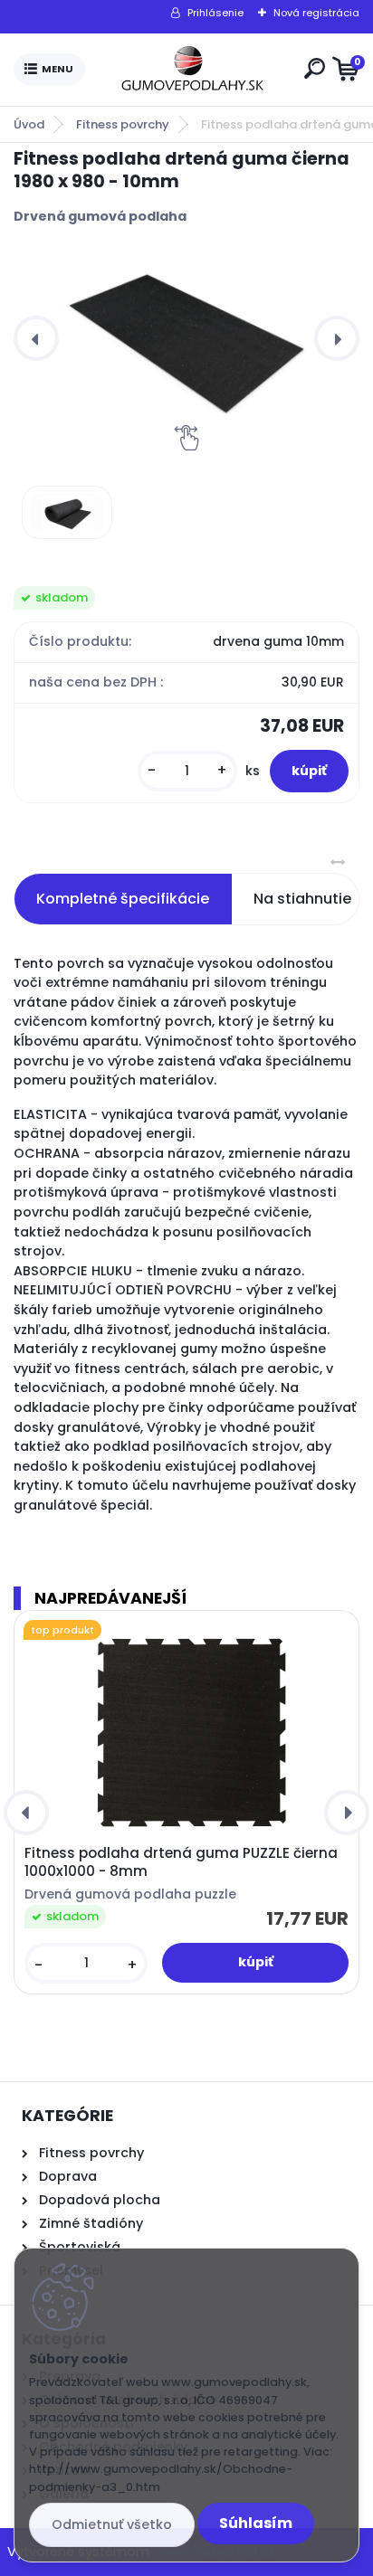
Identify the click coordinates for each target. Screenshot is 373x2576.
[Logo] (191, 70)
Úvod (29, 124)
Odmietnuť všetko (112, 2524)
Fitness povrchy (123, 124)
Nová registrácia (316, 13)
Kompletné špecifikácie (123, 899)
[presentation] (36, 338)
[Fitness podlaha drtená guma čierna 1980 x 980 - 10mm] (186, 339)
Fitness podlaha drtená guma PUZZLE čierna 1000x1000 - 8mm (181, 1862)
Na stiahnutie (302, 899)
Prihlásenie (215, 13)
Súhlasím (256, 2523)
